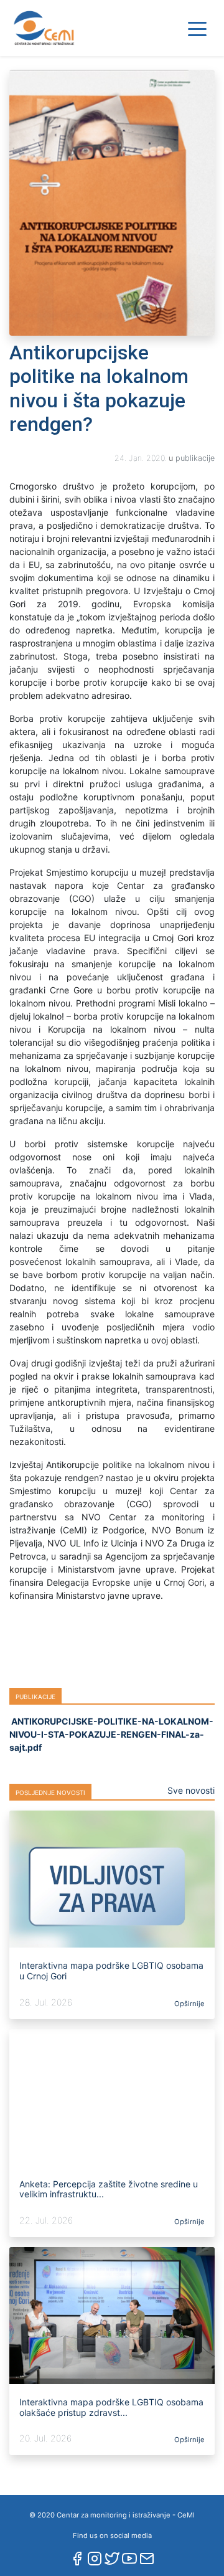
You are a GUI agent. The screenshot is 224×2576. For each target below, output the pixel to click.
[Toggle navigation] (197, 28)
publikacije (195, 458)
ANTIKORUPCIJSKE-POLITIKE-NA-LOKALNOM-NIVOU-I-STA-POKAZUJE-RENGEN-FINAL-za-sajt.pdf (111, 1734)
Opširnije (189, 2004)
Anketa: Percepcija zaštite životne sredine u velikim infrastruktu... (109, 2189)
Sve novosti (191, 1790)
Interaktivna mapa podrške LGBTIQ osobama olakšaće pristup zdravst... (111, 2407)
